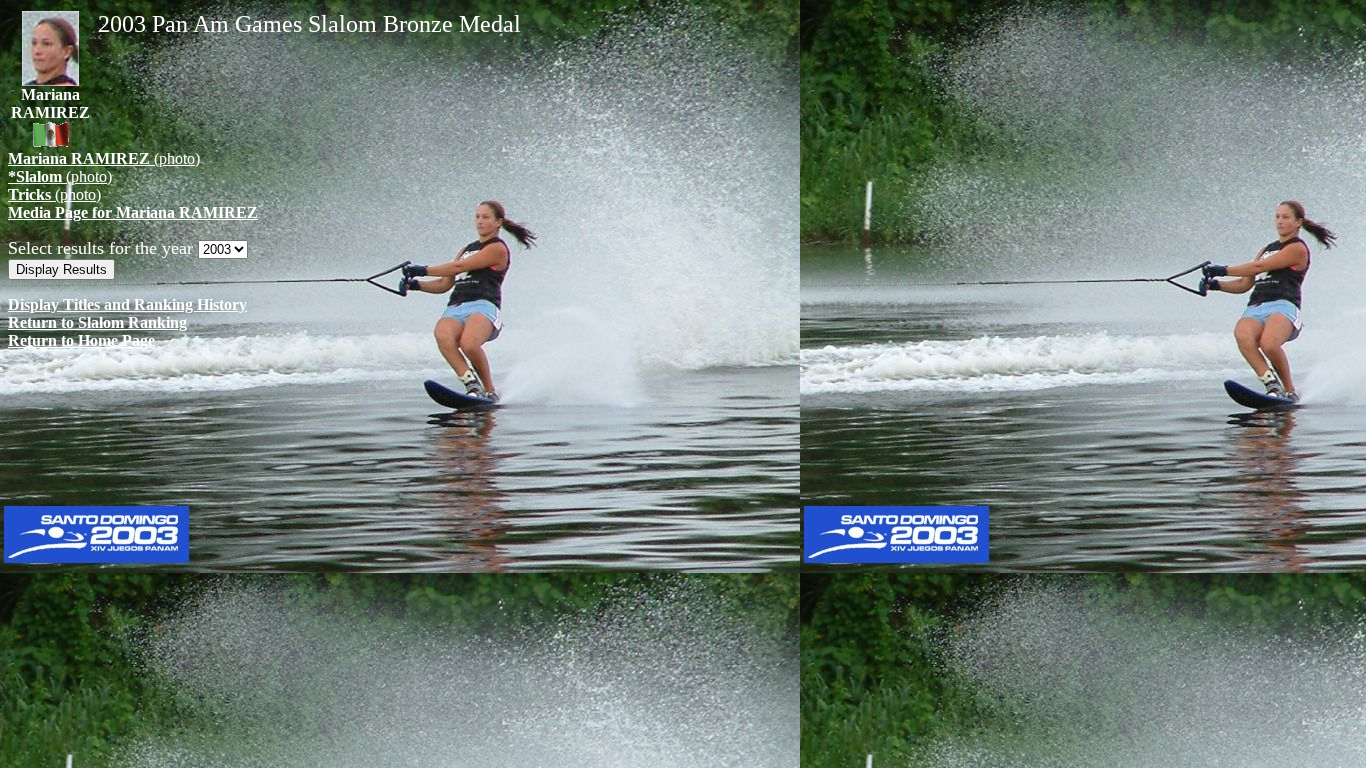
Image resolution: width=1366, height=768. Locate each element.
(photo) (104, 158)
